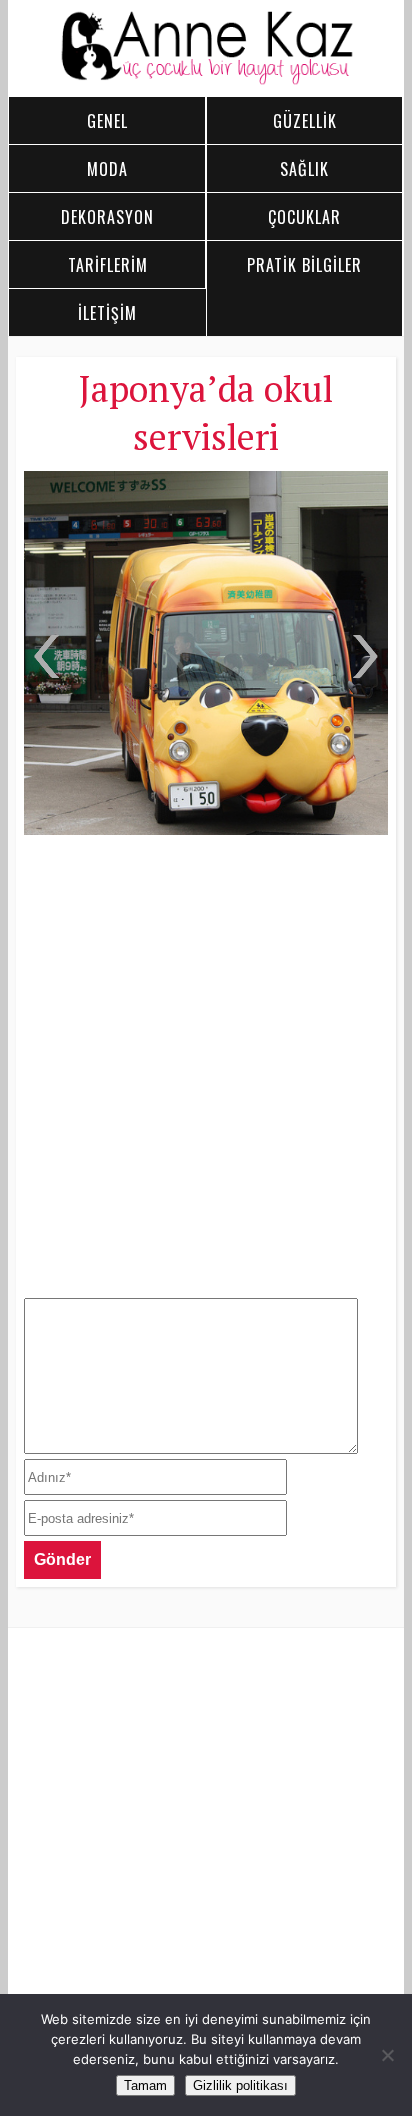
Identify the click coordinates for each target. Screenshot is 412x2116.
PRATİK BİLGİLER (304, 265)
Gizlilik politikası (240, 2085)
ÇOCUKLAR (304, 217)
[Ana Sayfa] (206, 80)
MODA (107, 169)
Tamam (145, 2085)
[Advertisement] (206, 1064)
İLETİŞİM (107, 313)
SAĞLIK (304, 169)
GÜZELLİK (305, 121)
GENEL (107, 121)
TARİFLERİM (108, 265)
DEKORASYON (107, 217)
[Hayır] (387, 2055)
